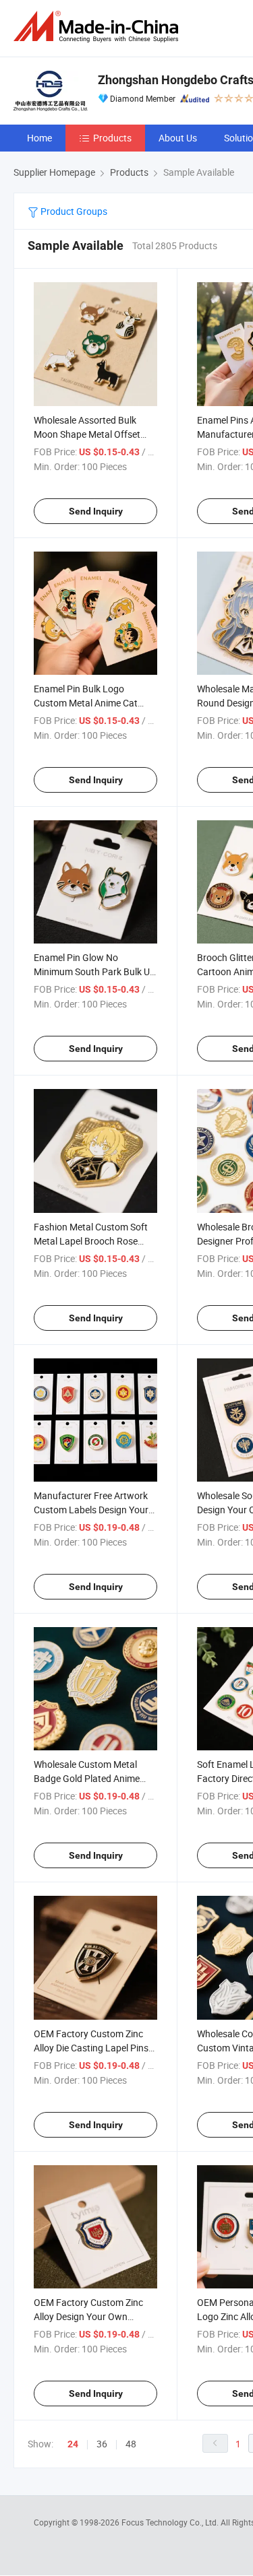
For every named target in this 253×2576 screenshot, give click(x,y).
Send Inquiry (96, 511)
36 (102, 2444)
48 (131, 2444)
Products (112, 138)
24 (73, 2444)
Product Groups (73, 211)
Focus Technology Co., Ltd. (171, 2522)
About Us (178, 138)
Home (39, 138)
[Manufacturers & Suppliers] (99, 27)
